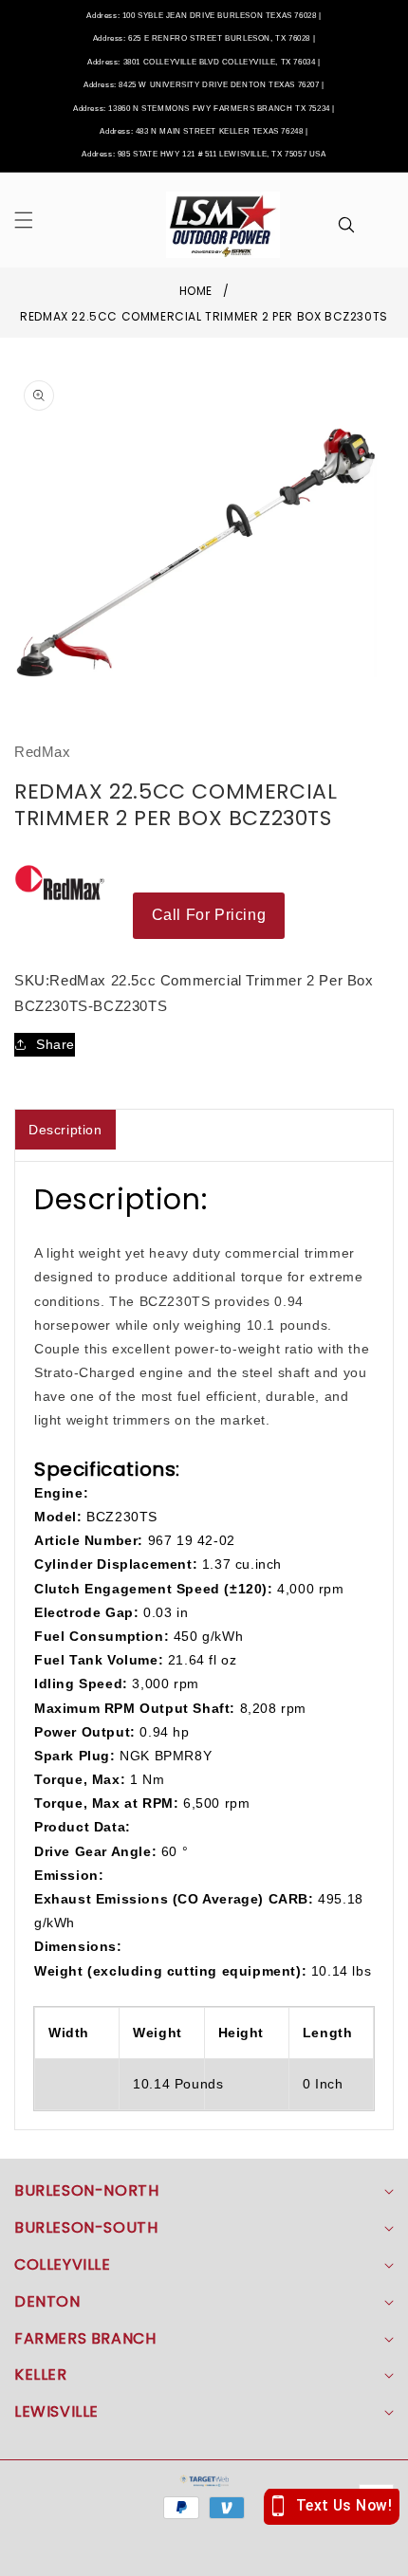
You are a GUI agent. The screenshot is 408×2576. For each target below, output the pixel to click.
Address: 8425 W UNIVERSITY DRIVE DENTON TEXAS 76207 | (204, 85)
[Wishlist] (122, 2555)
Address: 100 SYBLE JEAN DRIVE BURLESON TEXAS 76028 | (204, 16)
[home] (204, 2555)
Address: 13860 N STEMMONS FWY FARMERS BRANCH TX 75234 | (204, 109)
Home (196, 291)
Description (65, 1130)
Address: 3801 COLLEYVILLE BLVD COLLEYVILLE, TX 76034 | (204, 62)
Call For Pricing (209, 915)
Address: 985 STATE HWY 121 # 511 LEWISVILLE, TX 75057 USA (204, 154)
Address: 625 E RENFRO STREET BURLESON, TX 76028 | (204, 38)
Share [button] (56, 1044)
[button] (35, 220)
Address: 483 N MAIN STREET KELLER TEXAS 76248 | (204, 131)
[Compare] (368, 2555)
